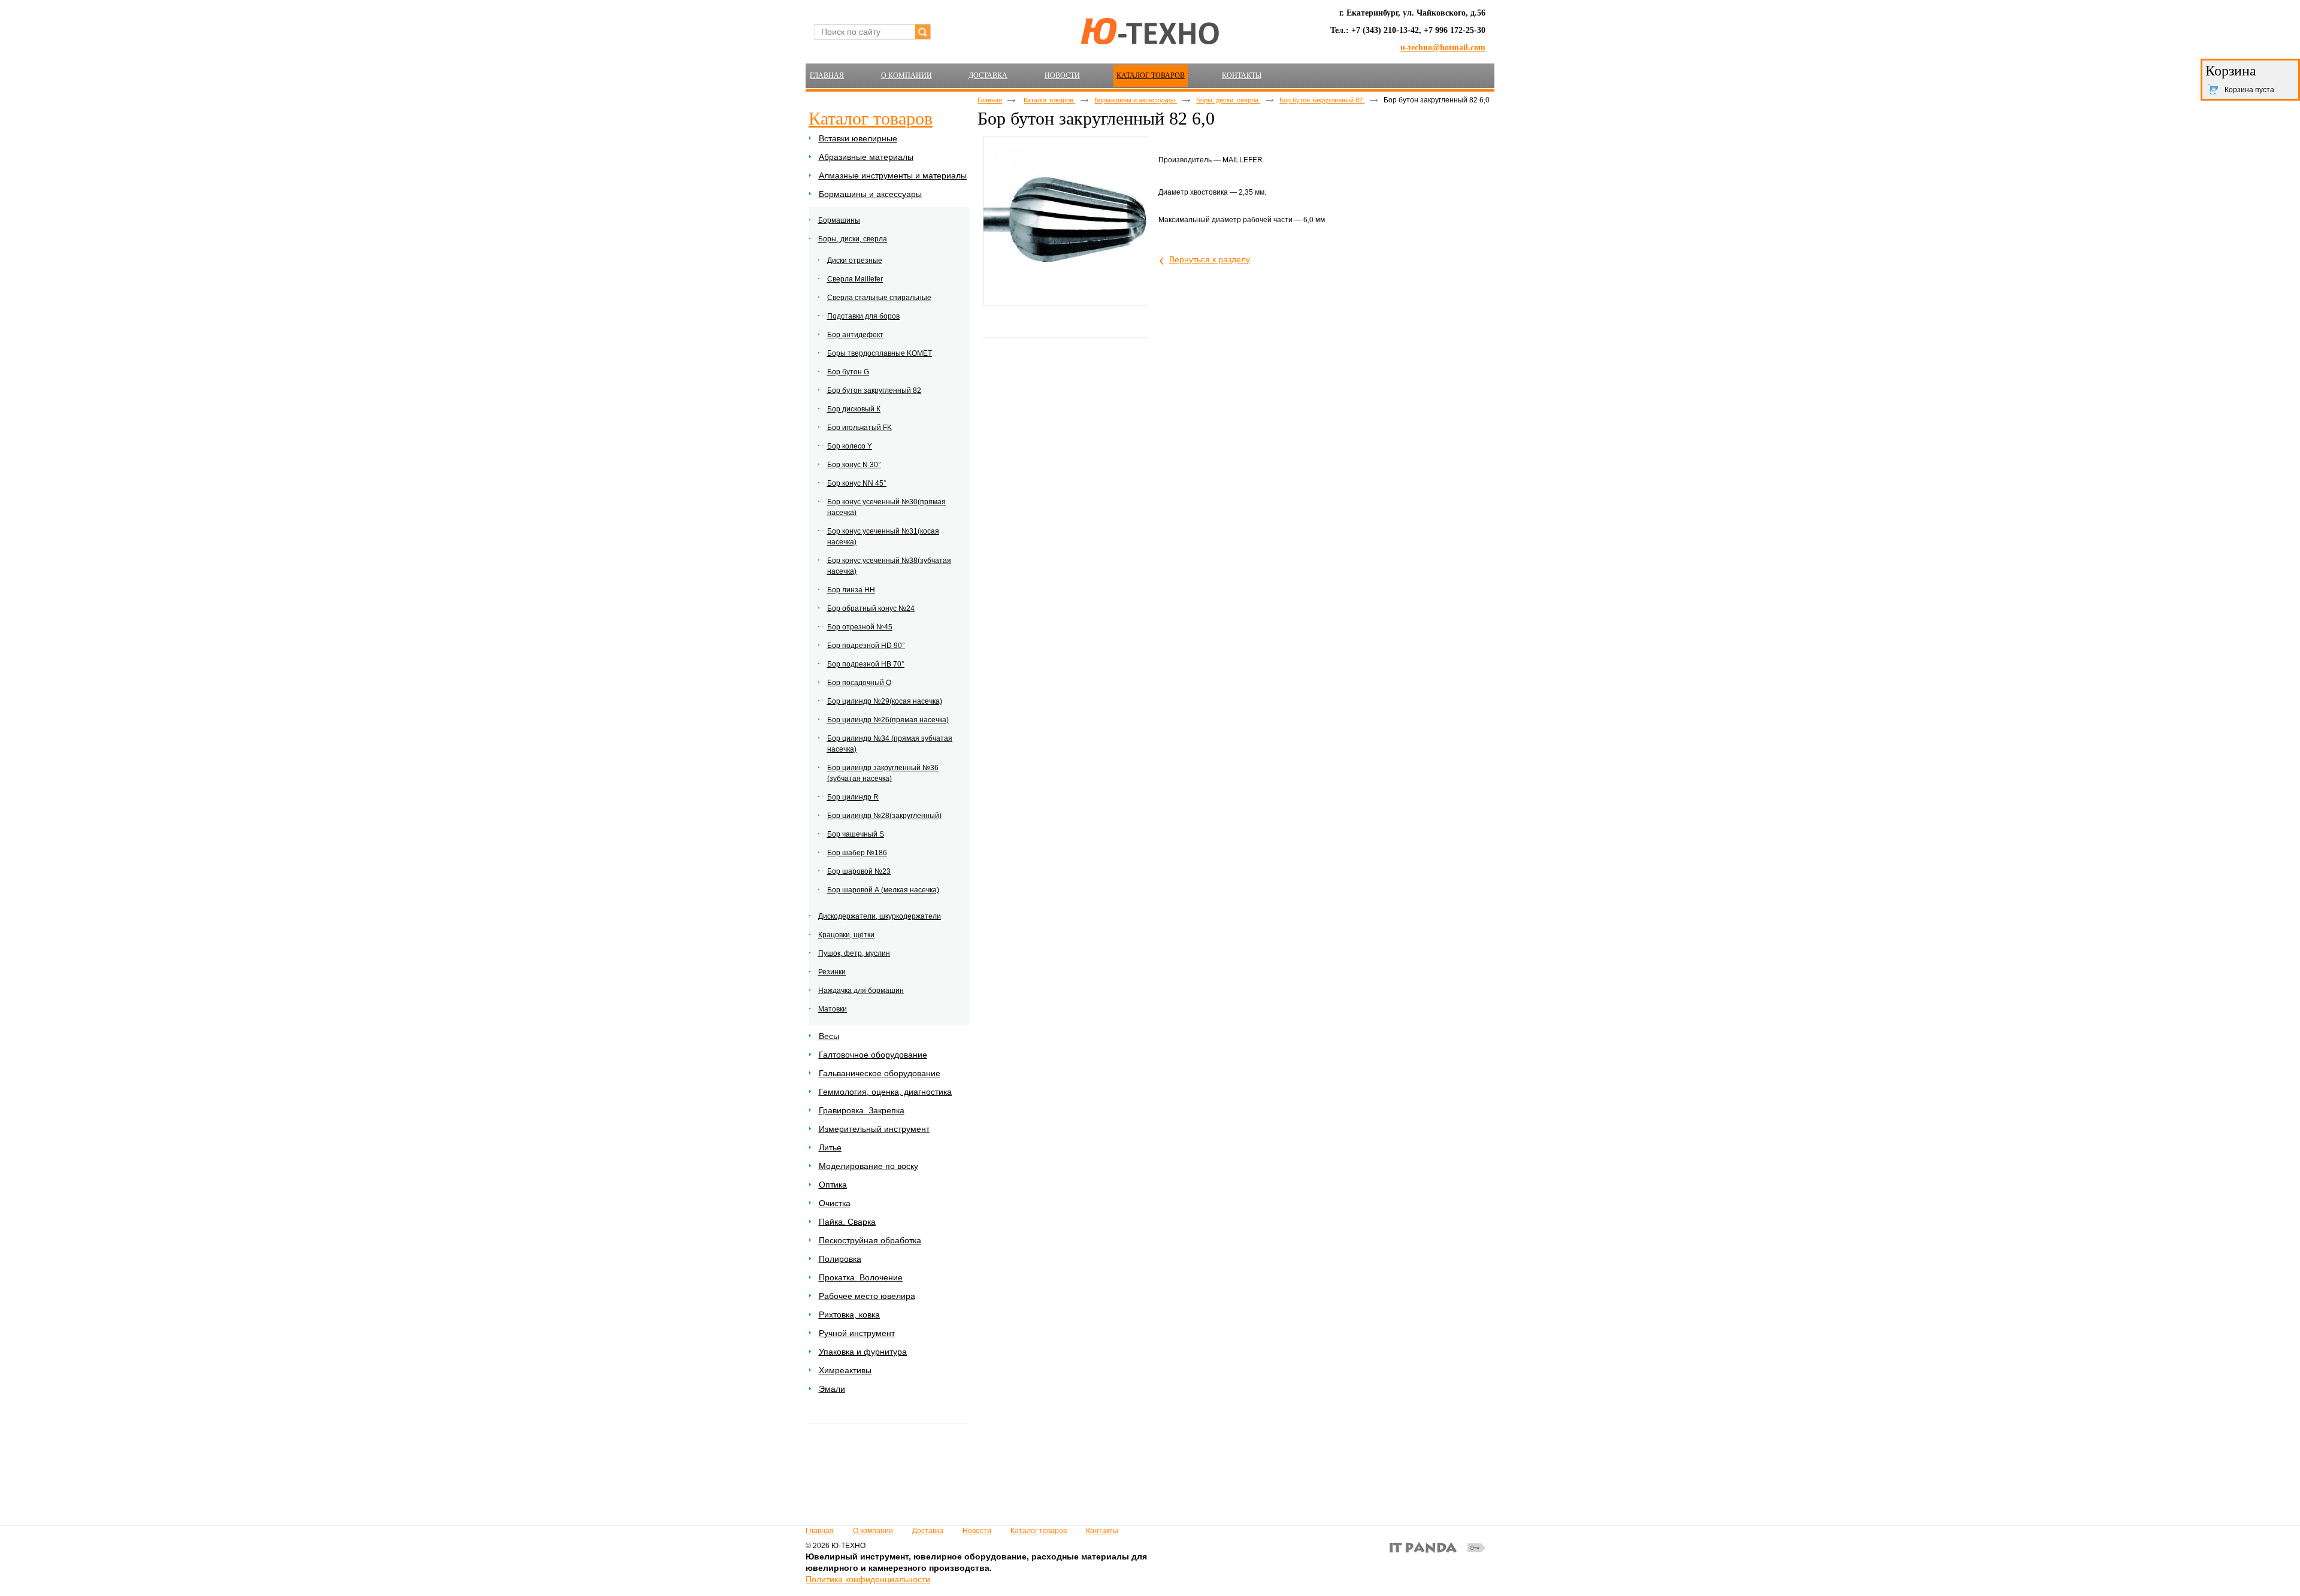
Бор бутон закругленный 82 (1322, 100)
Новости (977, 1531)
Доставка (928, 1531)
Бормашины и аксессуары (1136, 100)
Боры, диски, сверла (1228, 100)
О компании (873, 1531)
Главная (990, 100)
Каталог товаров (1151, 75)
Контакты (1102, 1531)
